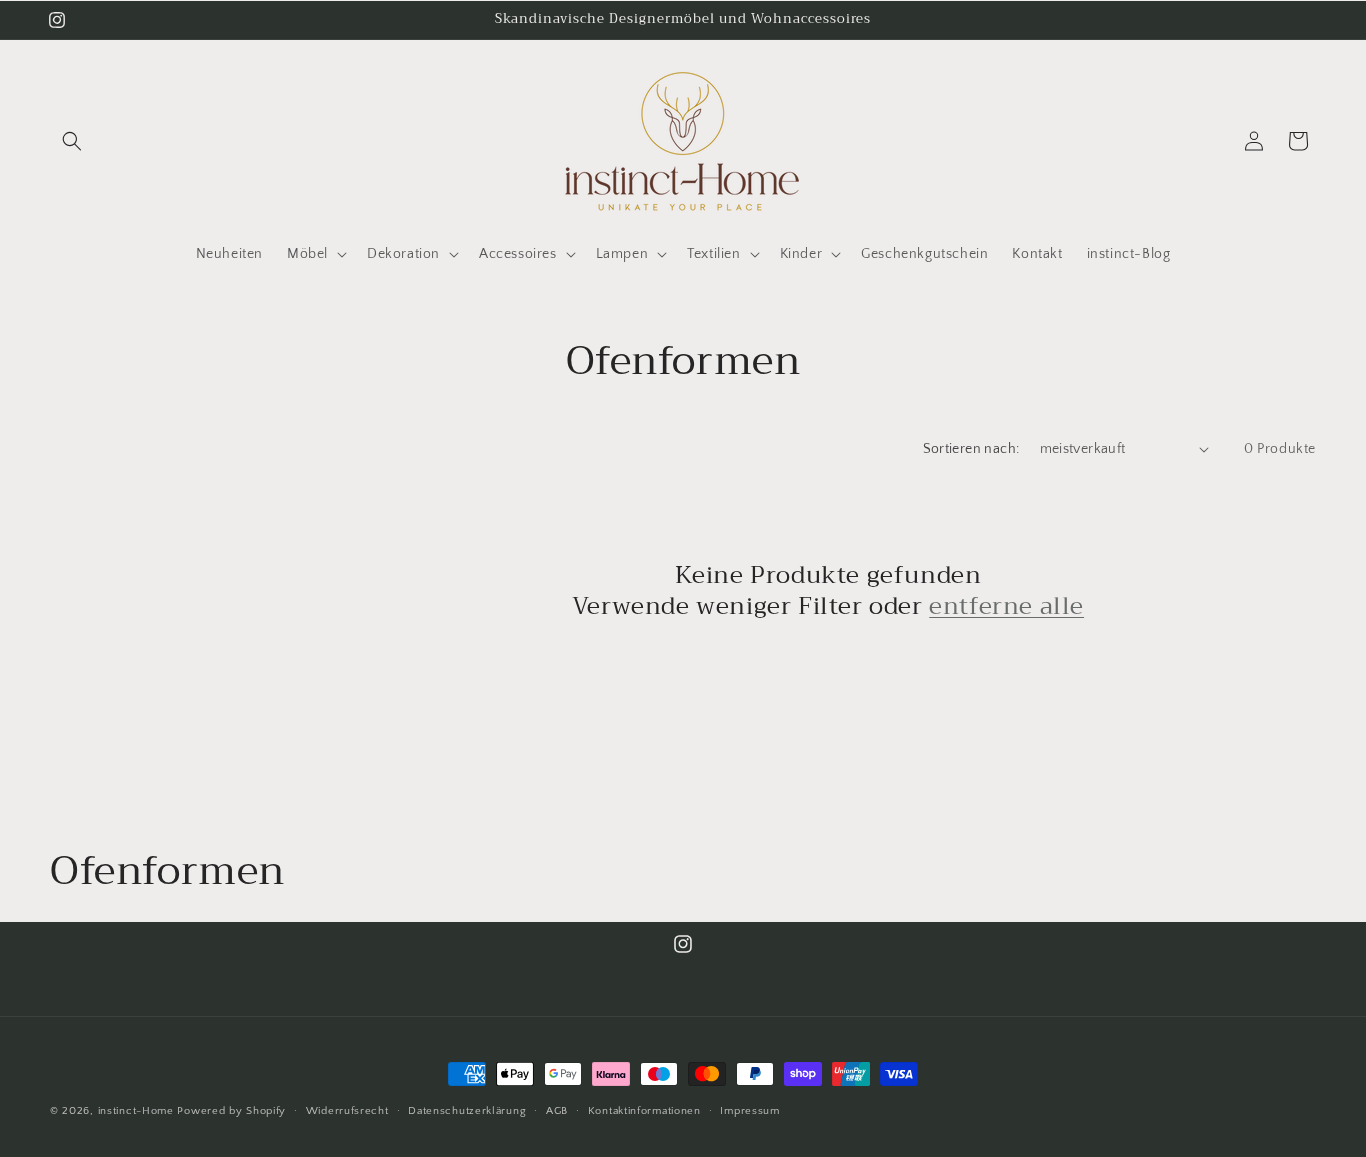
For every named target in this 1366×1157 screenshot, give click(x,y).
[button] (72, 141)
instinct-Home (136, 1111)
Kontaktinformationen (644, 1111)
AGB (557, 1111)
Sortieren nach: (971, 449)
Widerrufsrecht (347, 1111)
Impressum (749, 1111)
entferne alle (1006, 606)
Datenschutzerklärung (467, 1111)
